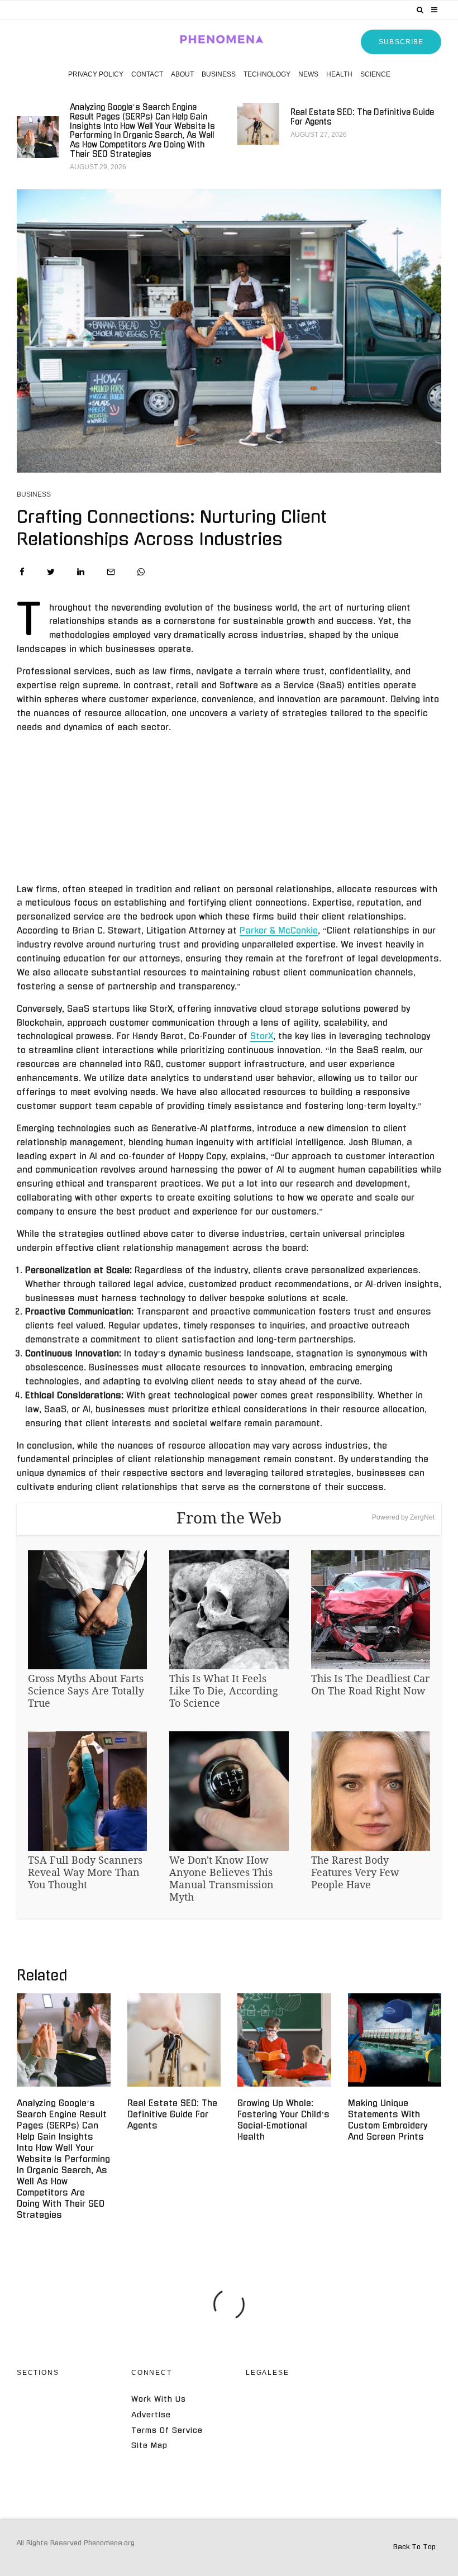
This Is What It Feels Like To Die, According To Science (224, 1691)
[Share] (22, 572)
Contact (147, 74)
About (182, 74)
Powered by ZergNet (403, 1517)
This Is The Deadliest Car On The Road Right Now (370, 1684)
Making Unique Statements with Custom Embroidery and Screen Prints (388, 2120)
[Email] (111, 572)
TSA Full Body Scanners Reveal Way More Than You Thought (85, 1872)
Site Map (149, 2446)
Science (375, 74)
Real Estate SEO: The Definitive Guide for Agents (362, 117)
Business (219, 74)
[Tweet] (51, 572)
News (308, 74)
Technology (267, 74)
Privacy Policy (96, 74)
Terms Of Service (167, 2430)
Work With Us (159, 2399)
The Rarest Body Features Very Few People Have (355, 1872)
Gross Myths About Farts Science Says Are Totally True (86, 1691)
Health (339, 74)
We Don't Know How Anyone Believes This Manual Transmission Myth (221, 1878)
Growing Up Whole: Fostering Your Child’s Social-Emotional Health (283, 2120)
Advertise (151, 2415)
